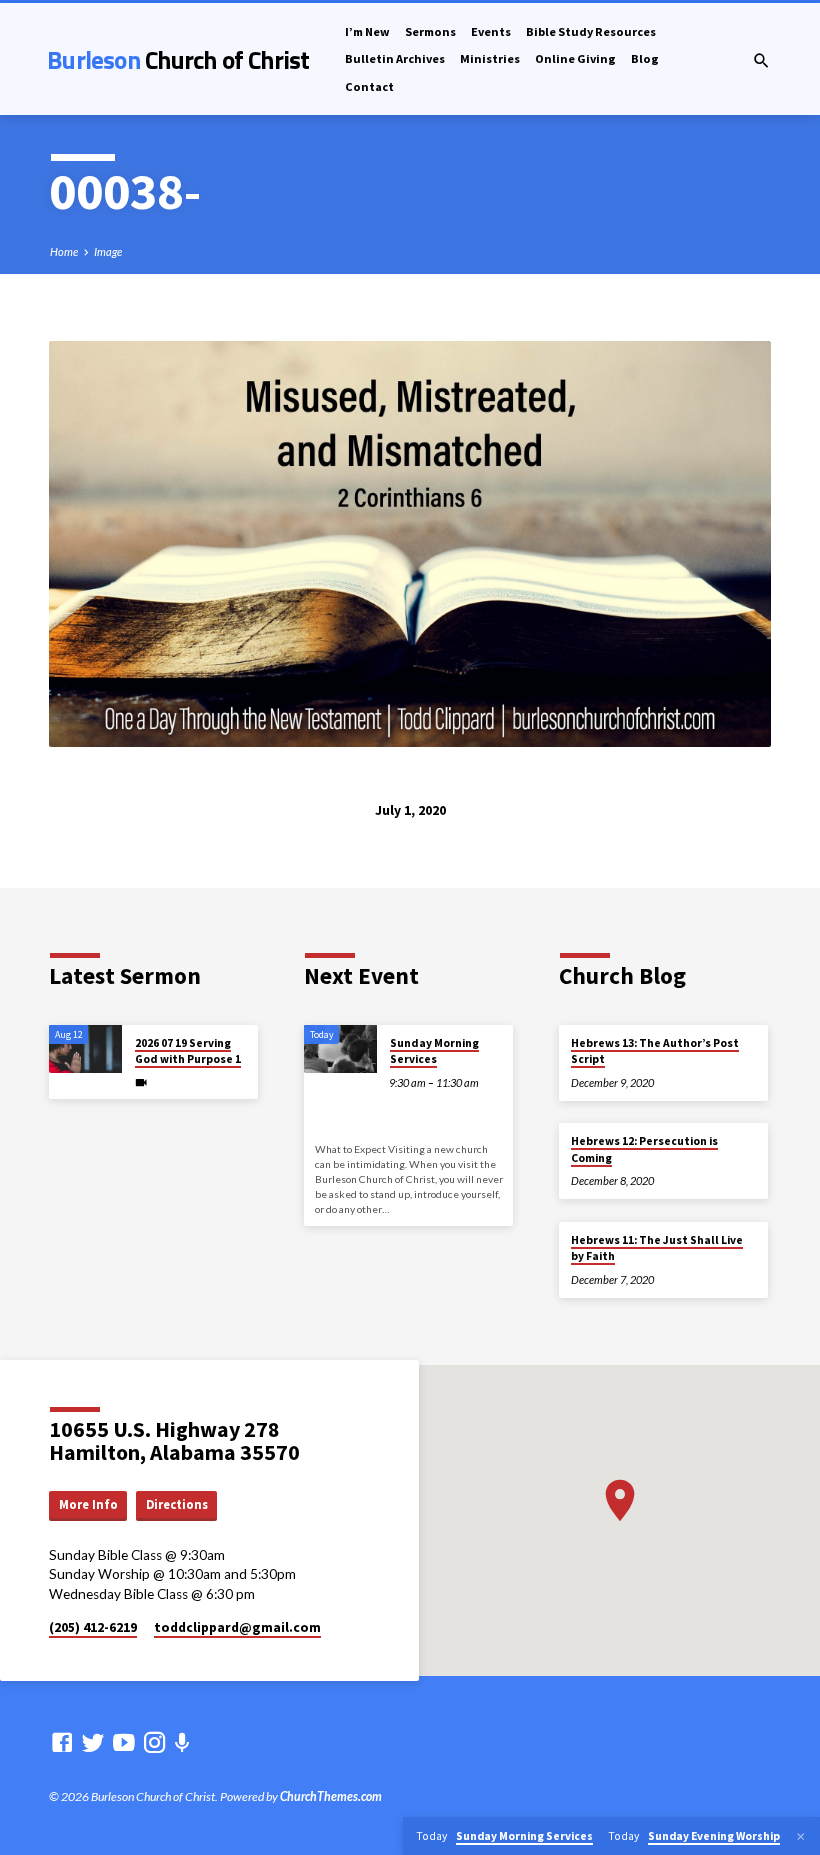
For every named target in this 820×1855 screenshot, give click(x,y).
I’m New (367, 31)
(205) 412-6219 (93, 1627)
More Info (88, 1504)
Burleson (178, 59)
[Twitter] (93, 1742)
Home (64, 251)
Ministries (490, 58)
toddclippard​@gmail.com (237, 1627)
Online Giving (575, 58)
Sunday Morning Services (434, 1051)
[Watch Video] (141, 1082)
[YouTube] (124, 1742)
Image (108, 251)
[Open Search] (761, 60)
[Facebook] (62, 1742)
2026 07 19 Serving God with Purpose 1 (188, 1051)
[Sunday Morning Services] (340, 1049)
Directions (177, 1504)
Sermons (430, 31)
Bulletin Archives (395, 58)
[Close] (801, 1836)
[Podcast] (182, 1742)
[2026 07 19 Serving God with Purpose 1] (85, 1049)
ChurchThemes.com (331, 1796)
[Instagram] (155, 1742)
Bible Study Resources (591, 31)
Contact (369, 86)
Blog (645, 58)
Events (491, 31)
